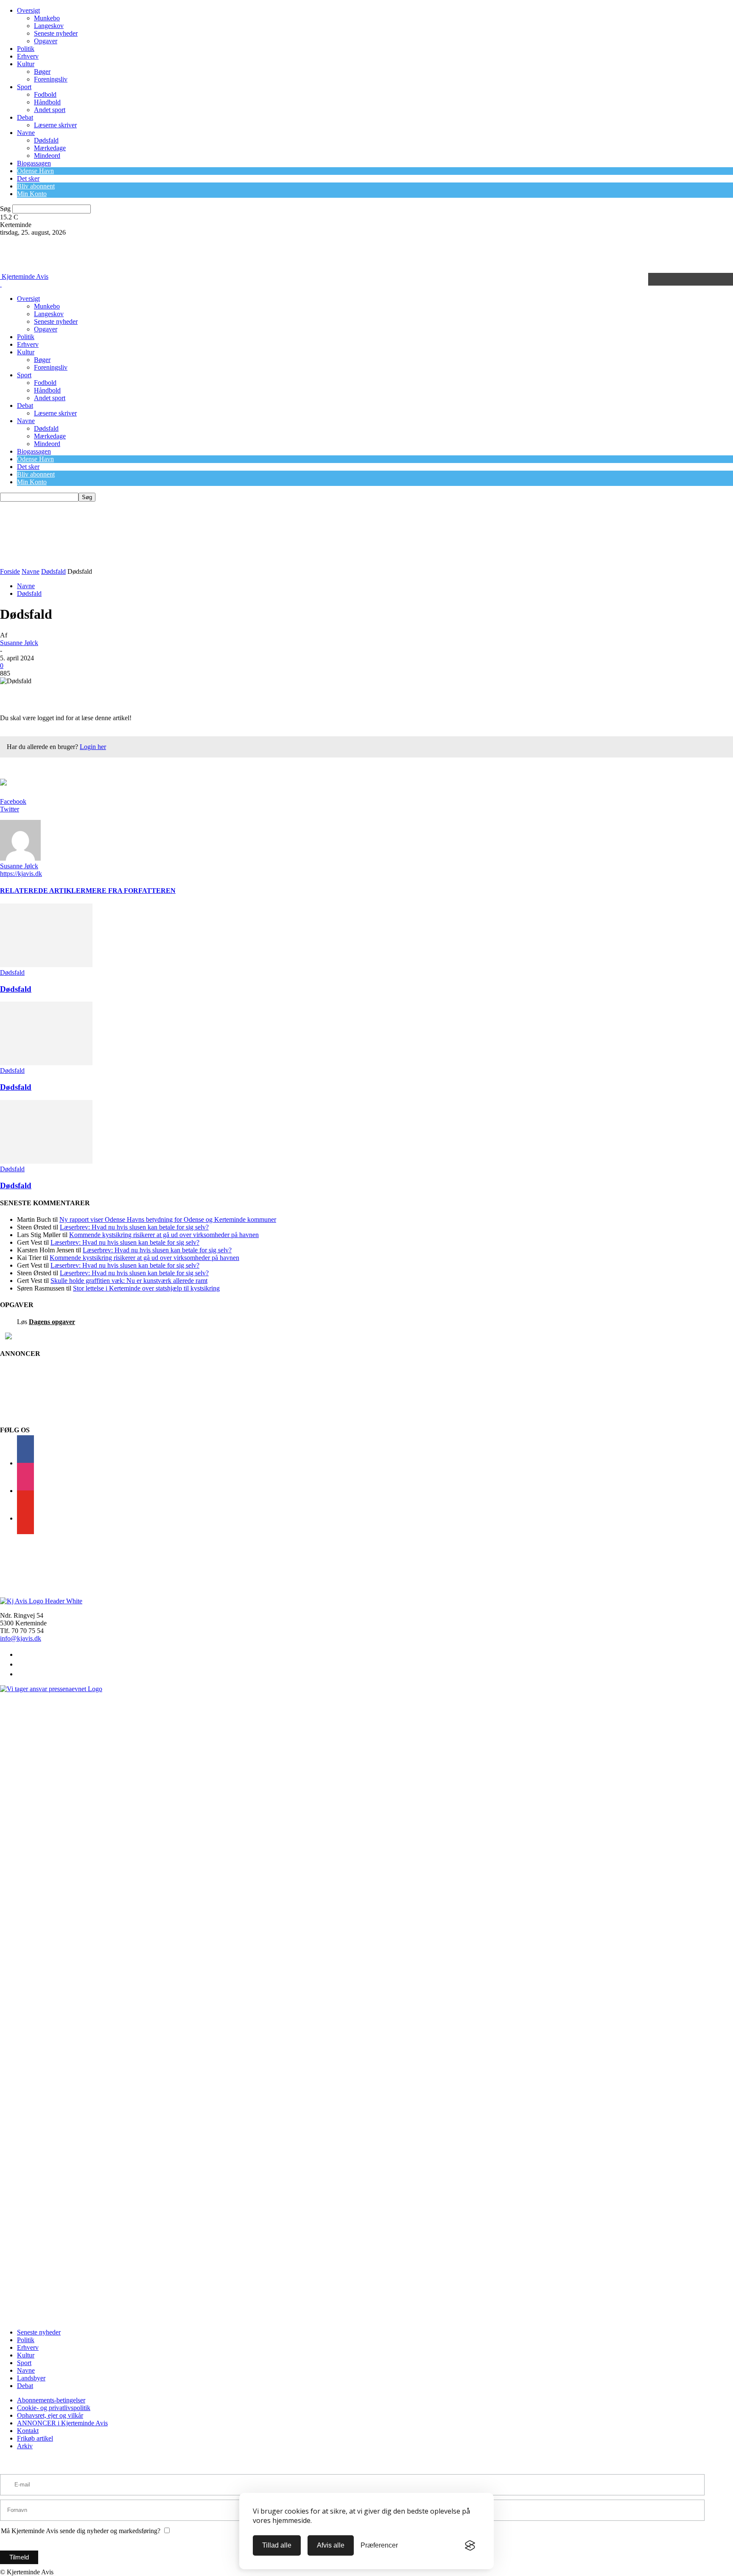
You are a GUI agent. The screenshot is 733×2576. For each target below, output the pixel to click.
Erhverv (28, 56)
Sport (24, 87)
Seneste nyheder (56, 33)
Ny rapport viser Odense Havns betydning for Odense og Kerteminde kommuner (168, 1219)
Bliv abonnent (36, 186)
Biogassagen (34, 163)
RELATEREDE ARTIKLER (43, 891)
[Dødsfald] (46, 965)
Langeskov (49, 26)
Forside (10, 571)
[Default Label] (25, 1518)
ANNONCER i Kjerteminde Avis (62, 2423)
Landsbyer (31, 2378)
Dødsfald (46, 140)
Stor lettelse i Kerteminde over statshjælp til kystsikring (146, 1288)
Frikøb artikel (35, 2438)
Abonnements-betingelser (51, 2400)
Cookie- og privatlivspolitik (54, 2408)
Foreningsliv (51, 79)
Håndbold (47, 102)
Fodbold (45, 94)
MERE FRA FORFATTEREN (131, 891)
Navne (26, 133)
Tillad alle (277, 2545)
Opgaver (46, 41)
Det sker (28, 178)
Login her (93, 747)
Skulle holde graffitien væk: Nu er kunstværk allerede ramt (129, 1281)
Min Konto (32, 194)
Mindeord (47, 156)
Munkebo (47, 18)
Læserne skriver (55, 125)
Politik (26, 49)
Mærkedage (50, 148)
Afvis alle (331, 2545)
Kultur (26, 64)
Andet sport (50, 110)
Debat (25, 117)
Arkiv (25, 2446)
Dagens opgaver (52, 1322)
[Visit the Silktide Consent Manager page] (470, 2545)
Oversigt (28, 10)
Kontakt (28, 2431)
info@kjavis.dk (21, 1638)
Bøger (42, 72)
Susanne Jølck (19, 643)
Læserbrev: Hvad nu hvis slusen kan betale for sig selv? (134, 1227)
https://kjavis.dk (21, 874)
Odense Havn (35, 171)
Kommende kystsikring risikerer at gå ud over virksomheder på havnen (164, 1235)
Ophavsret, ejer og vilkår (50, 2415)
